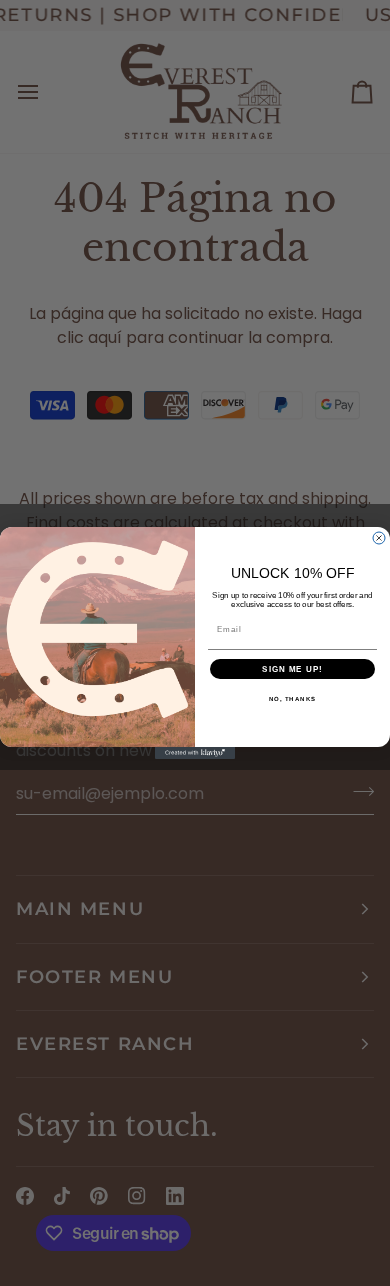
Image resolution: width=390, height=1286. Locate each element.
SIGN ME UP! (292, 669)
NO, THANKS (293, 699)
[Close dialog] (379, 538)
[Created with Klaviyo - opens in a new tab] (195, 753)
